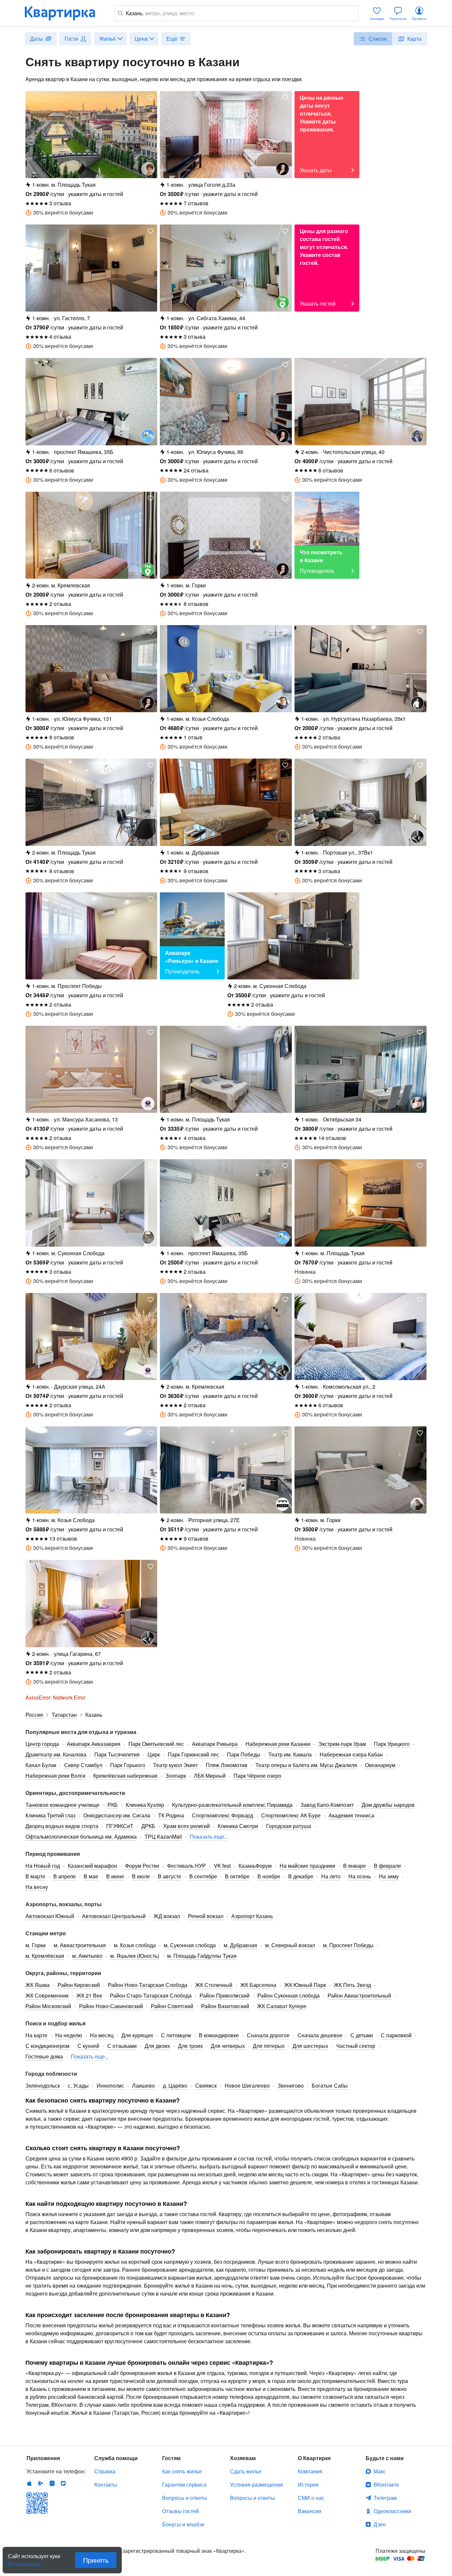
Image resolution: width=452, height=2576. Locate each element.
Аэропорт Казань (252, 1916)
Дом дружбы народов (388, 1805)
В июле (141, 1876)
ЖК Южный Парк (305, 1985)
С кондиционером (47, 2046)
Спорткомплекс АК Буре (291, 1815)
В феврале (387, 1866)
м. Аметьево (87, 1956)
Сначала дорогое (268, 2035)
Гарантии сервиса (184, 2484)
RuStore (63, 2483)
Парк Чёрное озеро (257, 1776)
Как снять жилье (182, 2471)
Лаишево (143, 2085)
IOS (29, 2483)
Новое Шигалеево (247, 2085)
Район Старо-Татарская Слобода (151, 1995)
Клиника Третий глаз (50, 1815)
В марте (35, 1876)
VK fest (222, 1866)
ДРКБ (148, 1826)
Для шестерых (310, 2046)
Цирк (154, 1754)
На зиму (389, 1876)
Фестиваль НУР (186, 1866)
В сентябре (203, 1876)
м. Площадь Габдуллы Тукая (202, 1956)
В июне (115, 1876)
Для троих (190, 2046)
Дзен (380, 2524)
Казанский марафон (92, 1866)
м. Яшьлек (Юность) (135, 1956)
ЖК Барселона (258, 1985)
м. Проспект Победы (348, 1945)
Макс (380, 2471)
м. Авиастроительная (80, 1945)
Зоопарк (176, 1776)
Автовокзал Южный (50, 1916)
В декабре (301, 1876)
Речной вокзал (206, 1916)
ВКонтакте (386, 2484)
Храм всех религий (186, 1826)
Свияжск (206, 2085)
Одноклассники (392, 2511)
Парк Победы (244, 1754)
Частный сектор (356, 2046)
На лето (331, 1876)
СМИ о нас (311, 2498)
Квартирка (65, 13)
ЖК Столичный (214, 1985)
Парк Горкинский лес (193, 1754)
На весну (37, 1887)
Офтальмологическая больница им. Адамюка (81, 1836)
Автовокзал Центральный (114, 1916)
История (308, 2484)
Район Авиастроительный (359, 1995)
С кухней (88, 2046)
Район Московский (48, 2006)
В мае (91, 1876)
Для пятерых (269, 2046)
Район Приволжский (225, 1995)
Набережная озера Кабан (351, 1754)
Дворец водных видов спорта (62, 1826)
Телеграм (385, 2498)
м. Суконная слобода (190, 1945)
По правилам (24, 2561)
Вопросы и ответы (185, 2498)
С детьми (362, 2035)
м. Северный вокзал (290, 1945)
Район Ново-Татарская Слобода (148, 1985)
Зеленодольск (43, 2085)
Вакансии (310, 2511)
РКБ (113, 1805)
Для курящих (137, 2035)
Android (41, 2483)
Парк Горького (128, 1765)
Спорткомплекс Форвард (223, 1815)
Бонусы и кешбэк (183, 2524)
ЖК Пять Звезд (352, 1985)
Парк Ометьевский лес (156, 1744)
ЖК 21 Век (89, 1995)
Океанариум (380, 1765)
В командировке (219, 2035)
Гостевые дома (44, 2056)
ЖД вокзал (167, 1916)
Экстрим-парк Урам (342, 1744)
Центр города (42, 1744)
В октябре (237, 1876)
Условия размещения (256, 2484)
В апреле (65, 1876)
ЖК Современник (47, 1995)
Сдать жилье (246, 2471)
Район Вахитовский (225, 2006)
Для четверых (228, 2046)
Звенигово (291, 2085)
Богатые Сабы (330, 2085)
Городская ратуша (289, 1826)
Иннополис (110, 2085)
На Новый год (43, 1866)
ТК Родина (171, 1815)
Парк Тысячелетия (117, 1754)
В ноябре (269, 1876)
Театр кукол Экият (176, 1765)
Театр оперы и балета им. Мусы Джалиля (306, 1765)
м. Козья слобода (135, 1945)
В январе (355, 1866)
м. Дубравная (240, 1945)
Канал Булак (41, 1765)
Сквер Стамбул (83, 1765)
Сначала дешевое (320, 2035)
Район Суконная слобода (289, 1995)
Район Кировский (79, 1985)
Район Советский (172, 2006)
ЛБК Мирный (210, 1776)
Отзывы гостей (181, 2511)
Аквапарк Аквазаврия (94, 1744)
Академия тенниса (351, 1815)
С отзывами (122, 2046)
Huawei (52, 2483)
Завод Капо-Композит (327, 1805)
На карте (36, 2035)
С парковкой (396, 2035)
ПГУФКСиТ (120, 1826)
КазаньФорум (255, 1866)
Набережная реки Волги (55, 1776)
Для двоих (157, 2046)
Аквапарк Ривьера (215, 1744)
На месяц (102, 2035)
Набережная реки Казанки (278, 1744)
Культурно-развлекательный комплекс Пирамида (232, 1805)
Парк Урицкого (392, 1744)
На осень (360, 1876)
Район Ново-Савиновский (111, 2006)
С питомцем (176, 2035)
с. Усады (78, 2085)
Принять (96, 2560)
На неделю (69, 2035)
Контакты (106, 2484)
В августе (170, 1876)
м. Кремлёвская (45, 1956)
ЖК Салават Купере (282, 2006)
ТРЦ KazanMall (163, 1836)
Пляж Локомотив (227, 1765)
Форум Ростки (142, 1866)
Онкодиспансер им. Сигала (117, 1815)
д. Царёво (175, 2085)
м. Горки (36, 1945)
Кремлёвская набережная (125, 1776)
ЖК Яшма (38, 1985)
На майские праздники (307, 1866)
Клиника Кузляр (145, 1805)
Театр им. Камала (290, 1754)
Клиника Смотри (238, 1826)
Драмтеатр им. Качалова (56, 1754)
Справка (105, 2471)
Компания (310, 2471)
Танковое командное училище (63, 1805)
